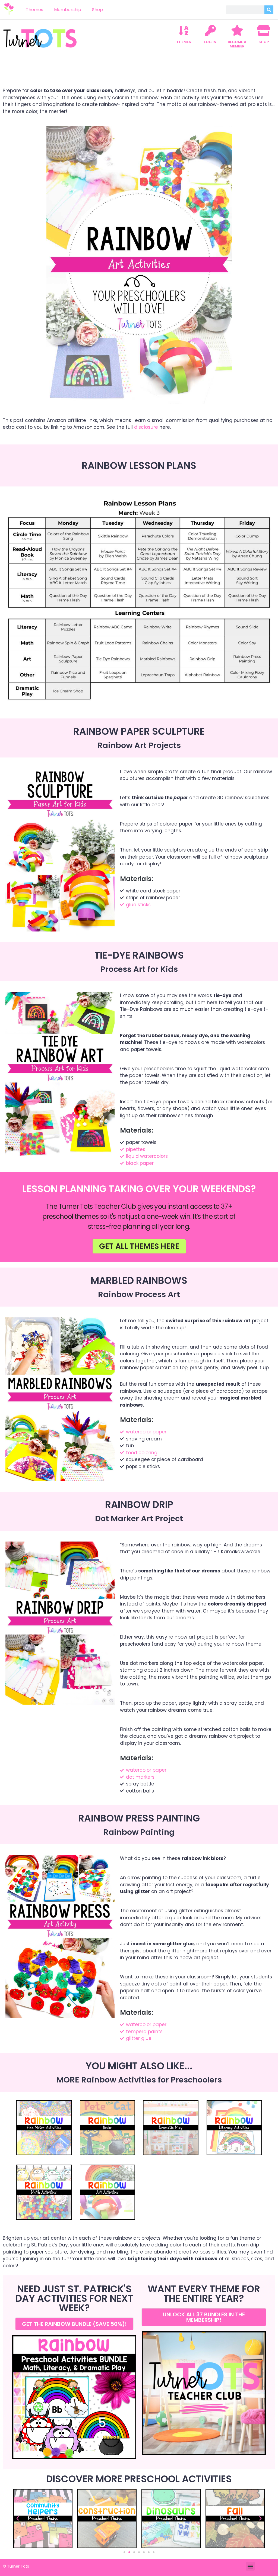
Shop (97, 10)
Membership (68, 10)
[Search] (269, 10)
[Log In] (210, 30)
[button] (18, 2519)
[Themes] (184, 30)
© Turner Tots (16, 2566)
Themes (34, 10)
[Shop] (264, 30)
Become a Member (237, 44)
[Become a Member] (237, 30)
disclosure (146, 427)
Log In (210, 42)
